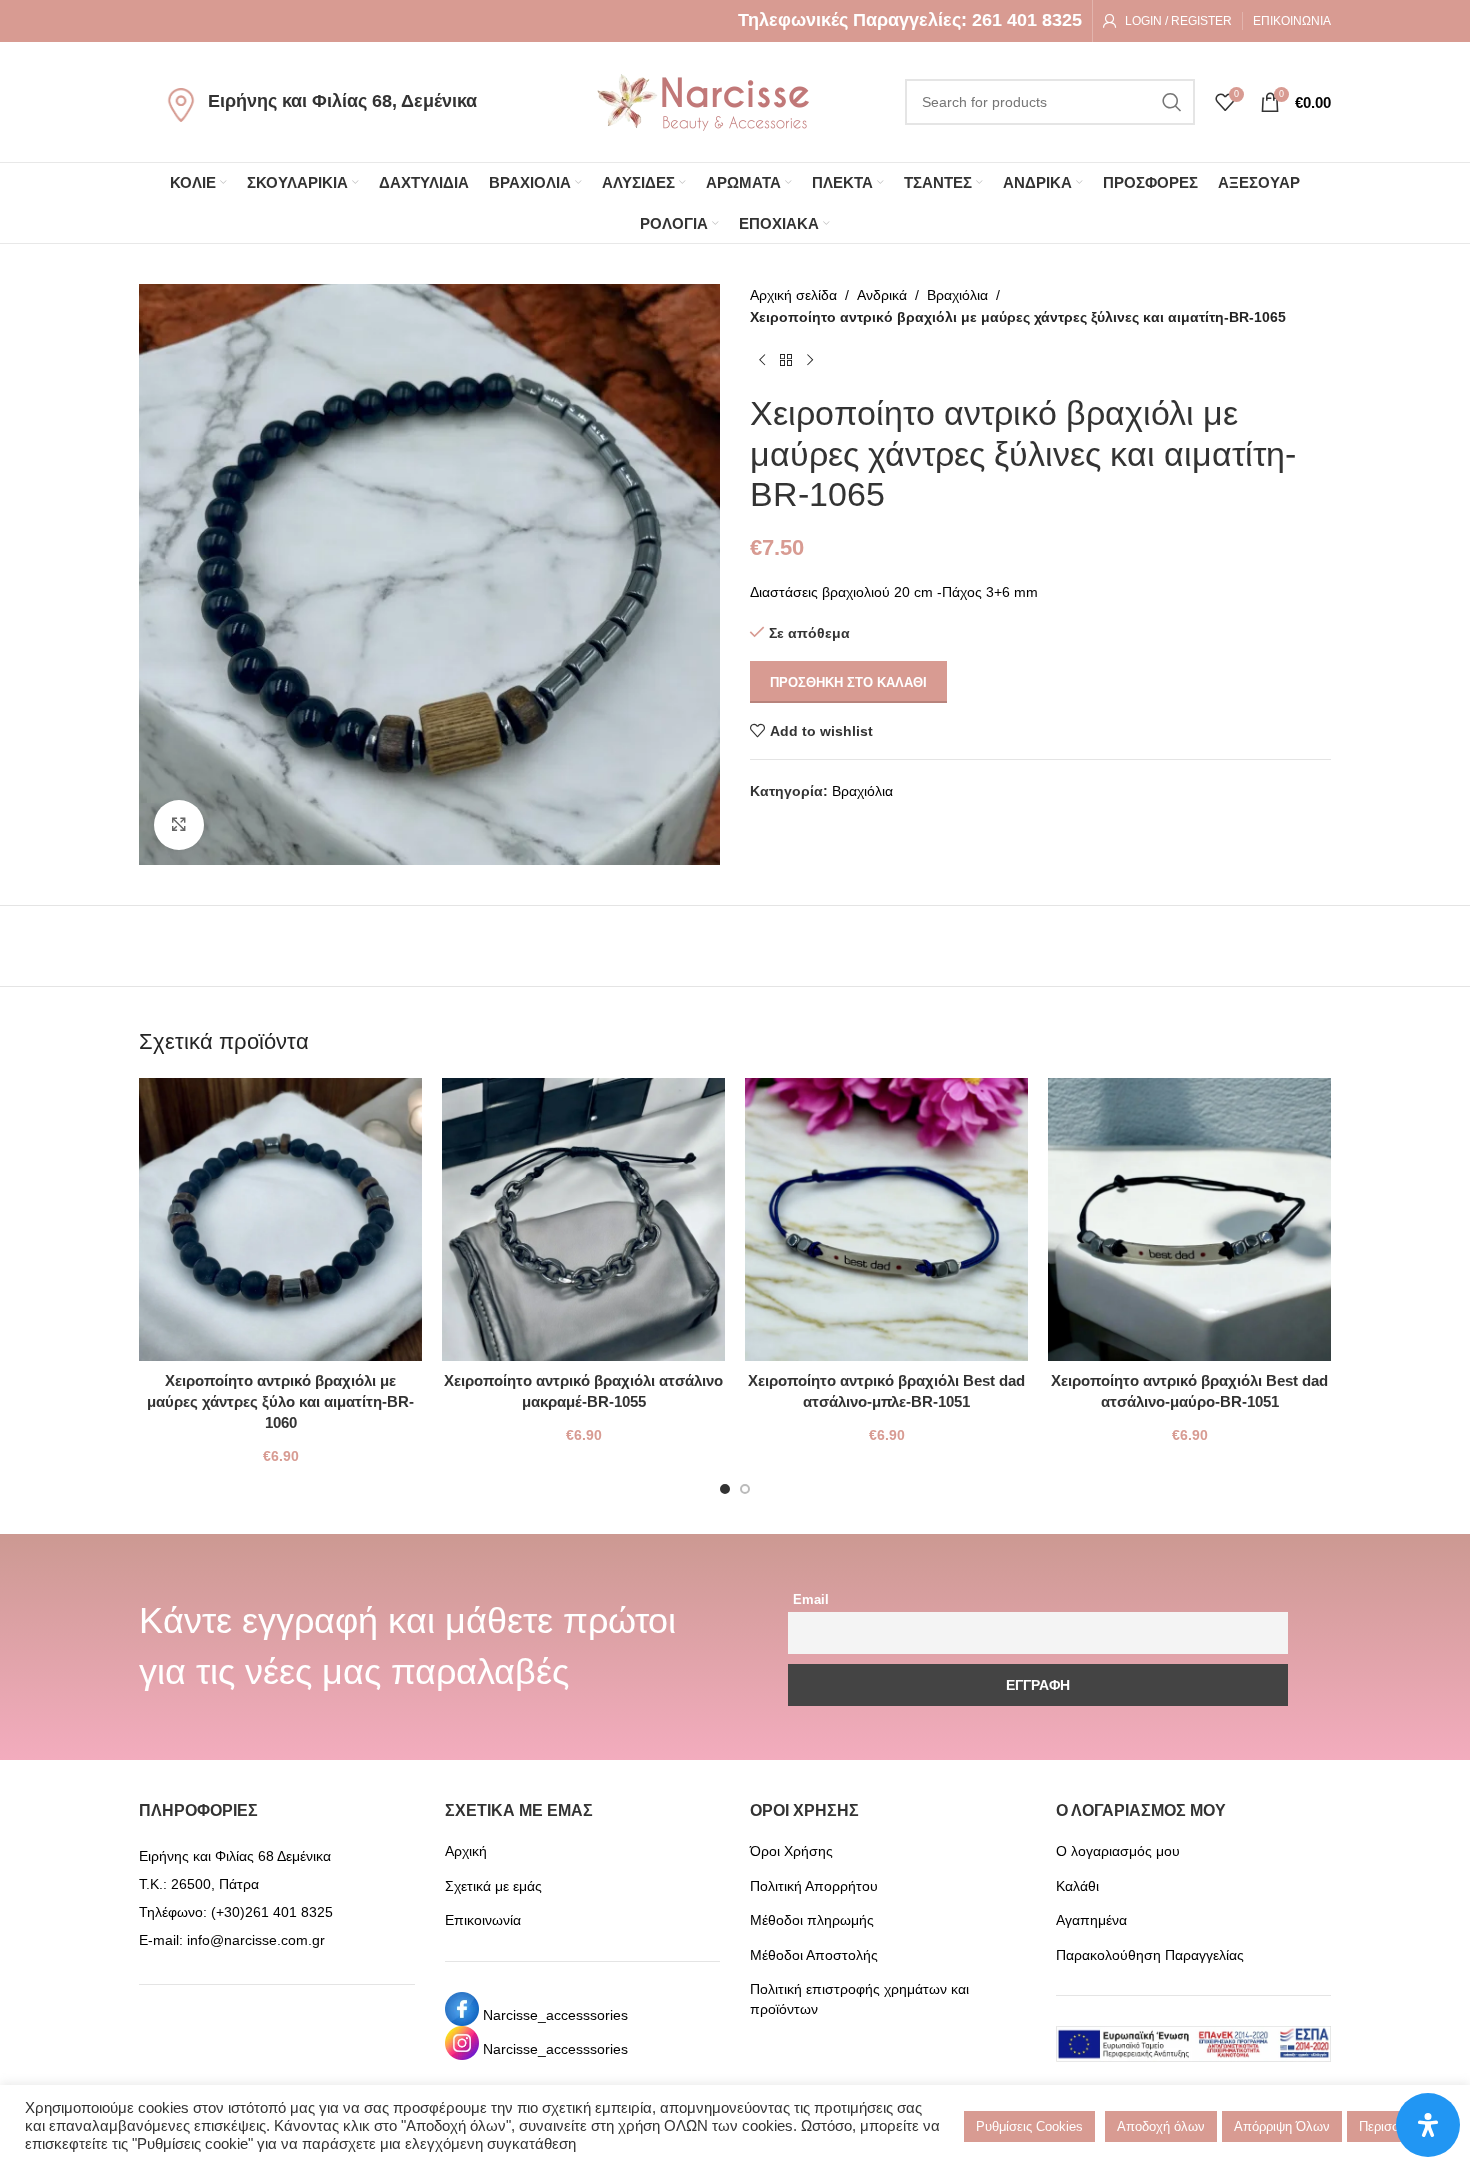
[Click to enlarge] (179, 825)
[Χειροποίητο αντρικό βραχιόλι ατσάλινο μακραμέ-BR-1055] (583, 1219)
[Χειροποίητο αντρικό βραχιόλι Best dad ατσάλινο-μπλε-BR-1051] (886, 1219)
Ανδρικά (882, 295)
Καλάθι (1077, 1886)
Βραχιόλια (957, 295)
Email (811, 1600)
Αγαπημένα (1091, 1920)
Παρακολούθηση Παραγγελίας (1150, 1955)
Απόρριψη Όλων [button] (1282, 2126)
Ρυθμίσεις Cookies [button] (1029, 2126)
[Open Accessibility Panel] (1428, 2125)
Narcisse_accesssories (555, 2015)
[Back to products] (786, 361)
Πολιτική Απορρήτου (814, 1886)
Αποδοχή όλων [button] (1161, 2126)
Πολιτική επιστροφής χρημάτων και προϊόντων (859, 1999)
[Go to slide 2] (745, 1489)
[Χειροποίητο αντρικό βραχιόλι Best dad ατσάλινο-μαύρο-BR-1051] (1189, 1219)
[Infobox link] (910, 20)
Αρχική (466, 1851)
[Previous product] (762, 361)
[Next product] (810, 361)
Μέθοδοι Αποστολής (814, 1955)
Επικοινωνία (483, 1920)
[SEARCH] (1172, 102)
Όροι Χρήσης (791, 1851)
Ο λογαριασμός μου (1118, 1851)
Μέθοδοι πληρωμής (812, 1920)
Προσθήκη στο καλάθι (848, 682)
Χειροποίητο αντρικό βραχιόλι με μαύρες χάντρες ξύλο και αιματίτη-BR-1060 (280, 1401)
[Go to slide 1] (725, 1489)
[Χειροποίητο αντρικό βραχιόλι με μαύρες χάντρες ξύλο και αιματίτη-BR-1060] (280, 1219)
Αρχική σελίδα (793, 295)
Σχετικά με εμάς (493, 1886)
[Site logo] (703, 101)
